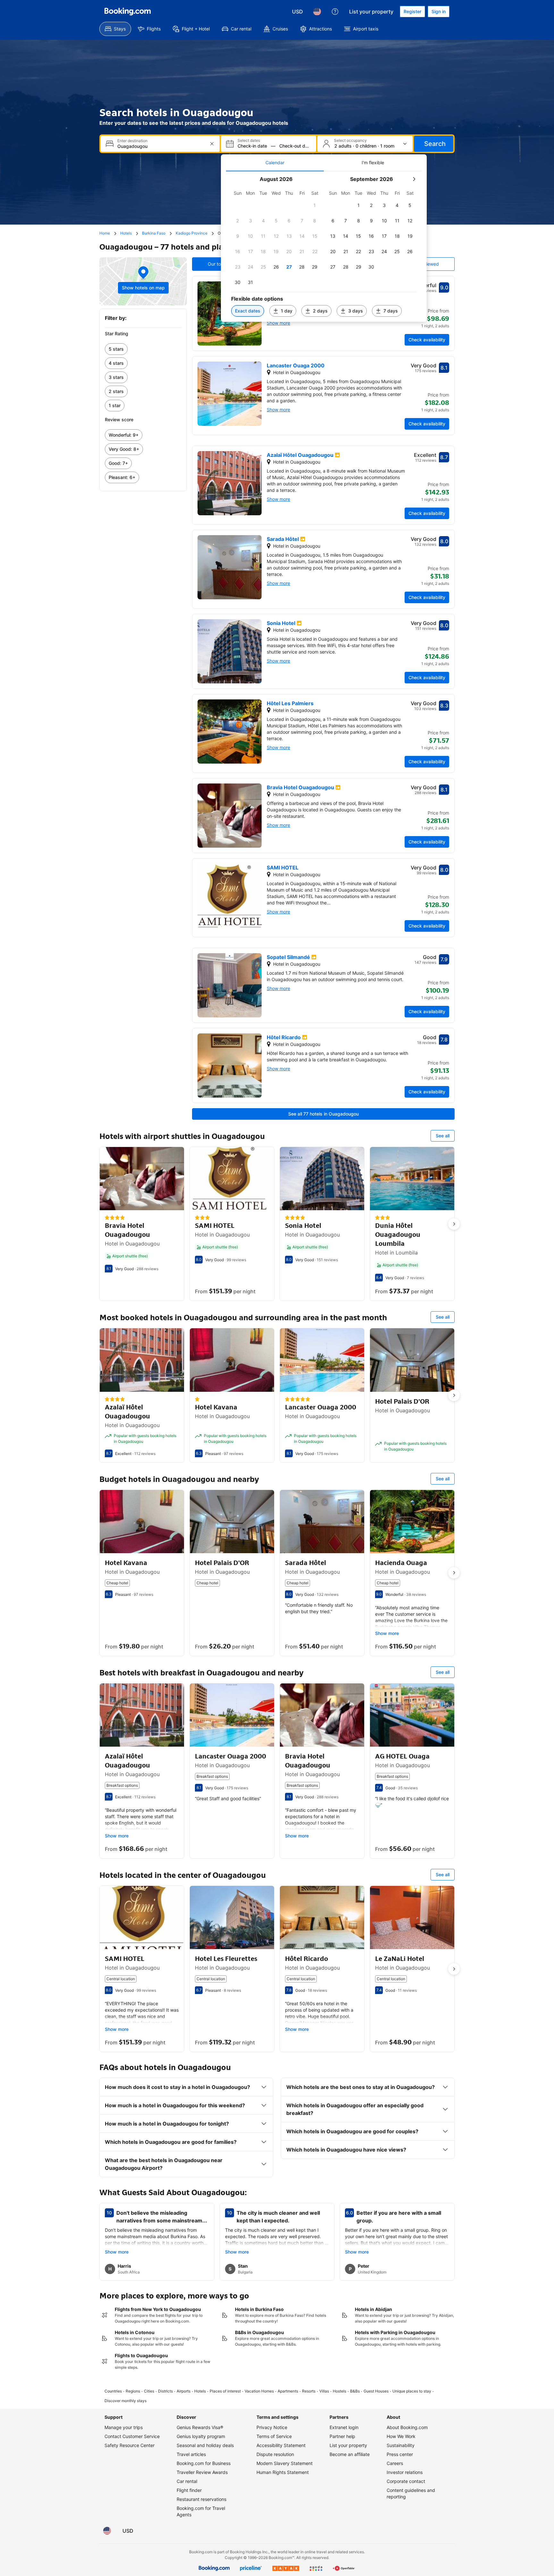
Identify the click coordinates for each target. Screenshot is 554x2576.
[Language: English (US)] (317, 12)
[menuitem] (115, 29)
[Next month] (414, 179)
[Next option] (454, 1224)
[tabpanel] (324, 247)
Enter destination (132, 141)
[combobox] (161, 146)
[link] (143, 349)
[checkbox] (315, 205)
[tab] (275, 163)
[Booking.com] (128, 12)
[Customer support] (335, 12)
